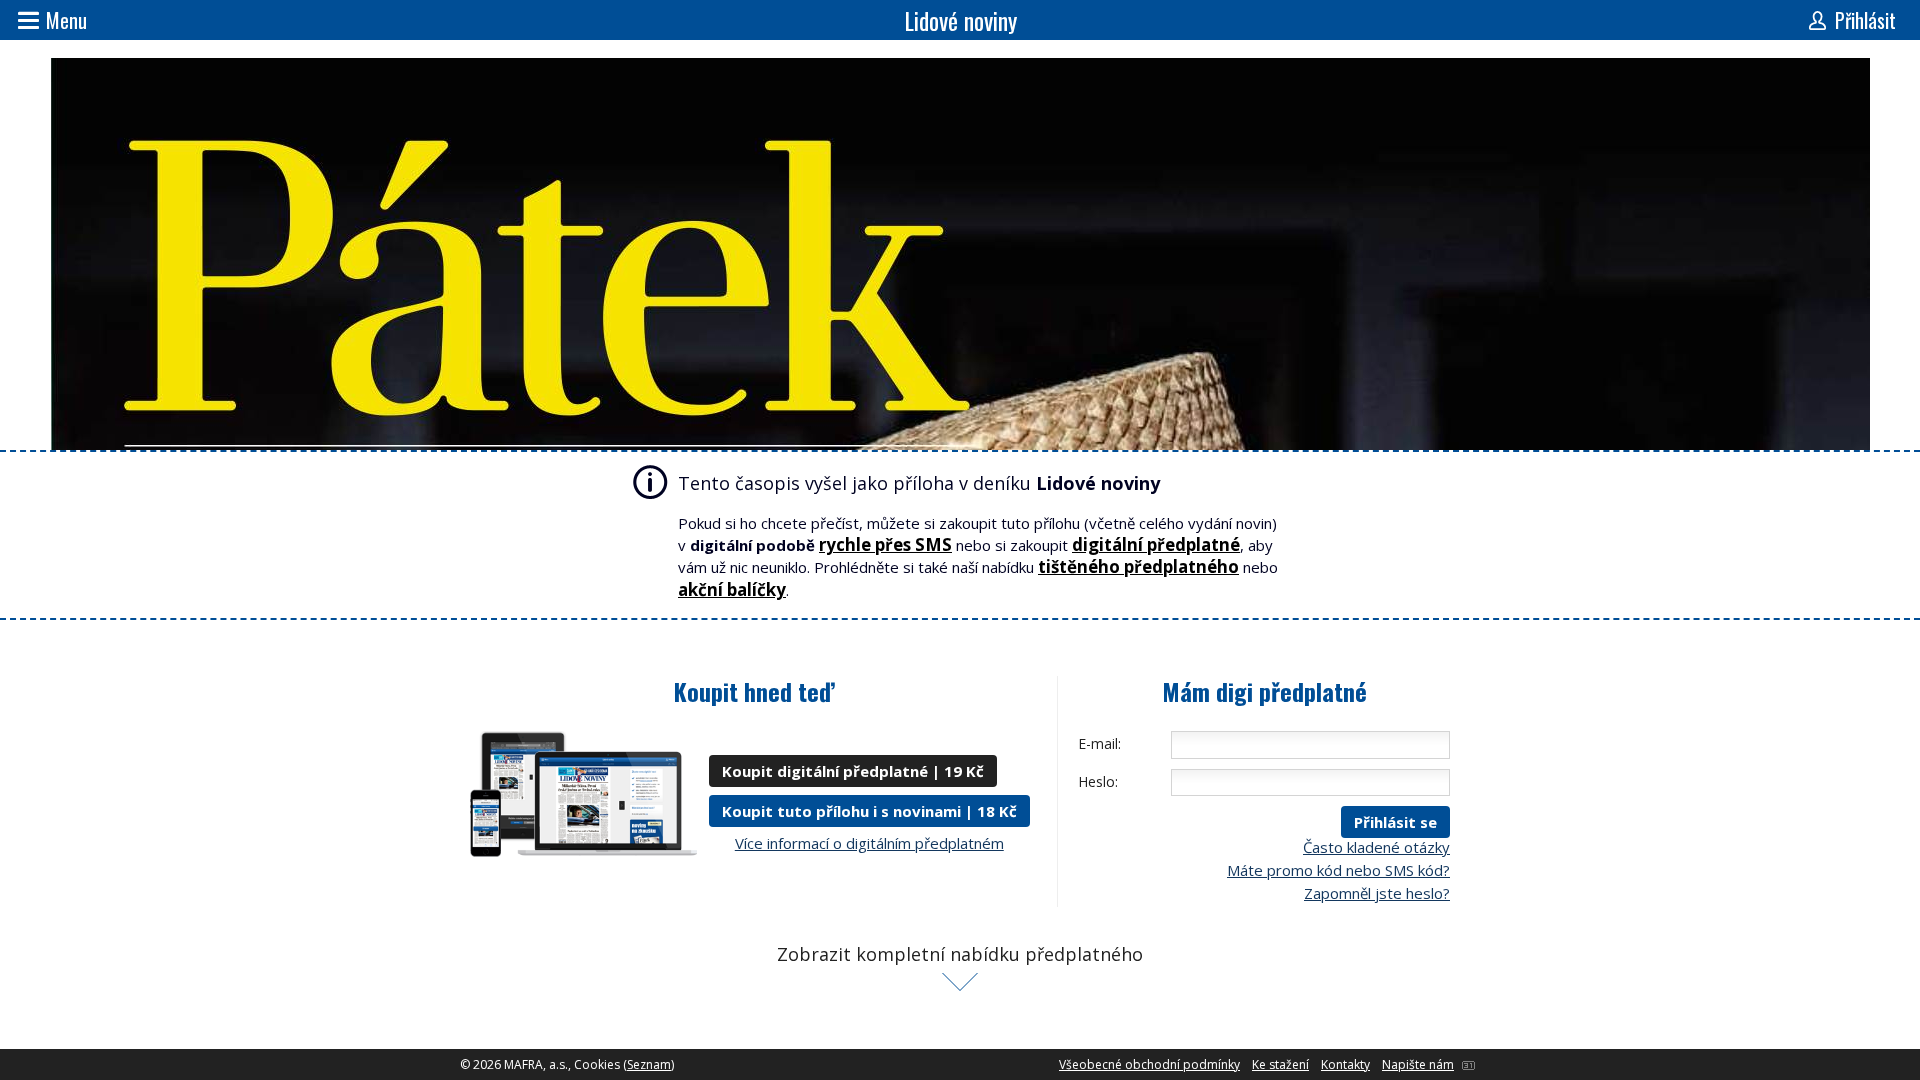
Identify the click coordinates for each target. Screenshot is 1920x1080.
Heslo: (1098, 781)
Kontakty (1345, 1064)
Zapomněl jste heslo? (1377, 893)
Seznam (649, 1064)
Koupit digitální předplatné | (853, 771)
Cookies (597, 1064)
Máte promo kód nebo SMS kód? (1338, 870)
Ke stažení (1280, 1064)
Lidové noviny (960, 20)
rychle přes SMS (885, 544)
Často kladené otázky (1376, 847)
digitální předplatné (1156, 544)
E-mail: (1099, 743)
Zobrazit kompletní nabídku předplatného (960, 954)
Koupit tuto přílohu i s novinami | (869, 811)
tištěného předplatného (1138, 566)
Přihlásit (1865, 20)
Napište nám (1418, 1064)
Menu (66, 20)
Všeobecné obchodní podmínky (1149, 1064)
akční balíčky (732, 589)
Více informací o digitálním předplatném (869, 843)
